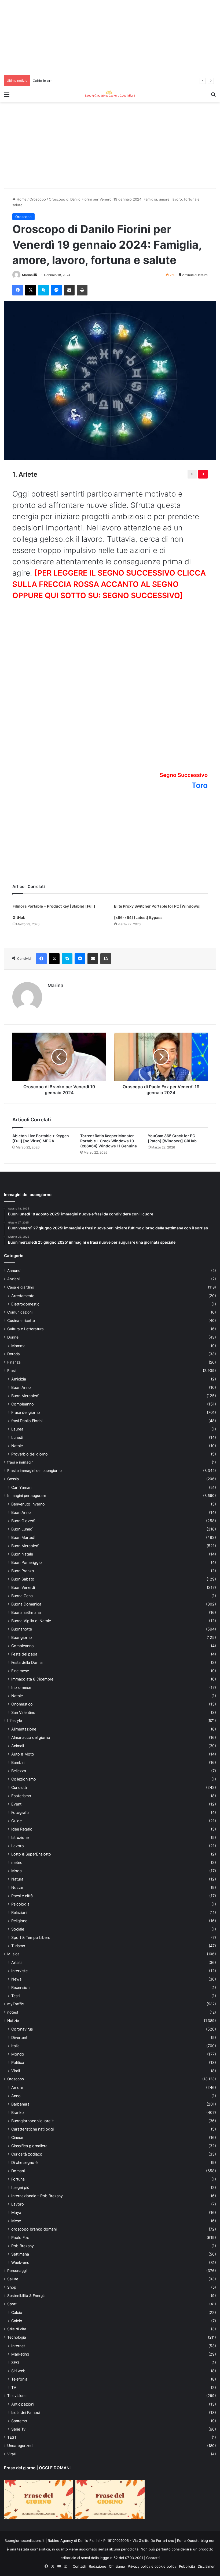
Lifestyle (15, 1726)
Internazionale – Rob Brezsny (37, 2201)
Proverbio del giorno (30, 1459)
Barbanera (20, 2109)
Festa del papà (24, 1659)
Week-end (20, 2268)
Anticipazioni (23, 2409)
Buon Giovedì (23, 1526)
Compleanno (23, 1409)
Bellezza (19, 1776)
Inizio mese (21, 1693)
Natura (17, 1884)
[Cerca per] (213, 96)
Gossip (13, 1484)
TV (14, 2393)
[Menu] (7, 96)
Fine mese (20, 1676)
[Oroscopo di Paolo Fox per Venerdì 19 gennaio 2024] (161, 1057)
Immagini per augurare (27, 1501)
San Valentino (23, 1718)
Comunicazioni (20, 1318)
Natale (17, 1451)
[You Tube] (59, 2571)
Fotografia (20, 1818)
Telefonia (19, 2384)
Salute (13, 2284)
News (16, 1984)
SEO (15, 2368)
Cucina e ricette (21, 1326)
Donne (13, 1343)
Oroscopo (38, 199)
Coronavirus (22, 2034)
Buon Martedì (23, 1543)
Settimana (20, 2259)
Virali (16, 2076)
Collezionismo (24, 1784)
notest (13, 2018)
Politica (18, 2068)
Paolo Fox (20, 2243)
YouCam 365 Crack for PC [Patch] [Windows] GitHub (174, 1138)
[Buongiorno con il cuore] (110, 94)
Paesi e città (22, 1901)
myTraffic (16, 2009)
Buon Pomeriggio (27, 1568)
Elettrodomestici (26, 1309)
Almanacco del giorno (31, 1743)
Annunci (14, 1276)
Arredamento (23, 1301)
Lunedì (17, 1443)
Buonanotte (22, 1634)
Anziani (13, 1284)
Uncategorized (20, 2451)
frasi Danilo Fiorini (27, 1426)
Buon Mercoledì (25, 1401)
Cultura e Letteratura (25, 1334)
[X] (31, 290)
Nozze (17, 1893)
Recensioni (21, 1993)
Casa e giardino (21, 1293)
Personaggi (17, 2276)
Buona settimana (26, 1618)
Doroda (14, 1359)
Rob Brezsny (23, 2251)
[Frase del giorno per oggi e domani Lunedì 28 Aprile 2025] (39, 2505)
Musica (13, 1959)
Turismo (18, 1951)
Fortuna (18, 2184)
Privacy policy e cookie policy (152, 2571)
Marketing (20, 2359)
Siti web (18, 2376)
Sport (12, 2309)
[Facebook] (18, 290)
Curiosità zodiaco (27, 2159)
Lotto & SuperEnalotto (31, 1859)
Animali (18, 1751)
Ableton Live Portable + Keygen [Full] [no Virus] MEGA (41, 1138)
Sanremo (19, 2426)
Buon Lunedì (22, 1534)
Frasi (11, 1376)
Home (21, 199)
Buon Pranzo (23, 1576)
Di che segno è (24, 2168)
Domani (18, 2176)
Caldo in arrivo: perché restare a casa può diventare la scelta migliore (91, 81)
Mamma (18, 1351)
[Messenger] (56, 290)
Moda (16, 1876)
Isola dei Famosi (25, 2418)
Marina (27, 275)
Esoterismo (21, 1801)
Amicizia (19, 1384)
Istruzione (20, 1843)
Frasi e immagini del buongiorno (34, 1476)
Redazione (98, 2571)
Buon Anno (21, 1393)
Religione (19, 1926)
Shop (12, 2293)
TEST (12, 2443)
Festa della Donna (27, 1668)
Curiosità (19, 1793)
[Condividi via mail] (69, 290)
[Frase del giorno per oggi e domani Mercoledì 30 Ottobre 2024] (110, 2505)
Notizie (13, 2026)
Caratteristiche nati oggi (32, 2134)
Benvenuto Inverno (28, 1509)
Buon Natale (22, 1559)
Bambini (18, 1768)
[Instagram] (65, 2571)
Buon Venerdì (23, 1593)
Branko (18, 2118)
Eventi (17, 1809)
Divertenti (20, 2043)
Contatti (153, 2563)
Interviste (19, 1976)
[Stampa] (82, 290)
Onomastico (22, 1709)
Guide (16, 1826)
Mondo (18, 2059)
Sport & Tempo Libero (31, 1943)
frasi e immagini (21, 1468)
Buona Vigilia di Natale (31, 1626)
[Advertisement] (110, 38)
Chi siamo (117, 2571)
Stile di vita (17, 2334)
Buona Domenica (26, 1609)
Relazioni (19, 1918)
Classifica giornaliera (29, 2151)
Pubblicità (187, 2571)
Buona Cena (22, 1601)
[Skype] (43, 290)
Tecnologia (17, 2343)
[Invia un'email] (35, 275)
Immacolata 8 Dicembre (32, 1684)
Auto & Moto (23, 1759)
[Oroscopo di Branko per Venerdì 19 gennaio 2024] (59, 1057)
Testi (15, 2001)
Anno (16, 2101)
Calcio (17, 2318)
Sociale (18, 1934)
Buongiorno (22, 1643)
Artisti (16, 1968)
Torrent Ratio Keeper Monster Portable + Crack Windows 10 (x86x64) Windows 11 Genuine (110, 1141)
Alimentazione (24, 1734)
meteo (17, 1868)
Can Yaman (21, 1493)
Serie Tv (18, 2434)
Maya (16, 2218)
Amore (17, 2093)
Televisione (17, 2401)
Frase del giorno (26, 1418)
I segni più (20, 2193)
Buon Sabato (23, 1584)
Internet (18, 2351)
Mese (16, 2226)
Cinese (17, 2143)
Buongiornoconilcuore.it (32, 2126)
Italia (15, 2051)
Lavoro (18, 1851)
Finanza (14, 1368)
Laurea (17, 1434)
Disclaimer (206, 2571)
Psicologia (20, 1909)
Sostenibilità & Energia (26, 2301)
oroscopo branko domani (34, 2234)
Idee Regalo (22, 1834)
